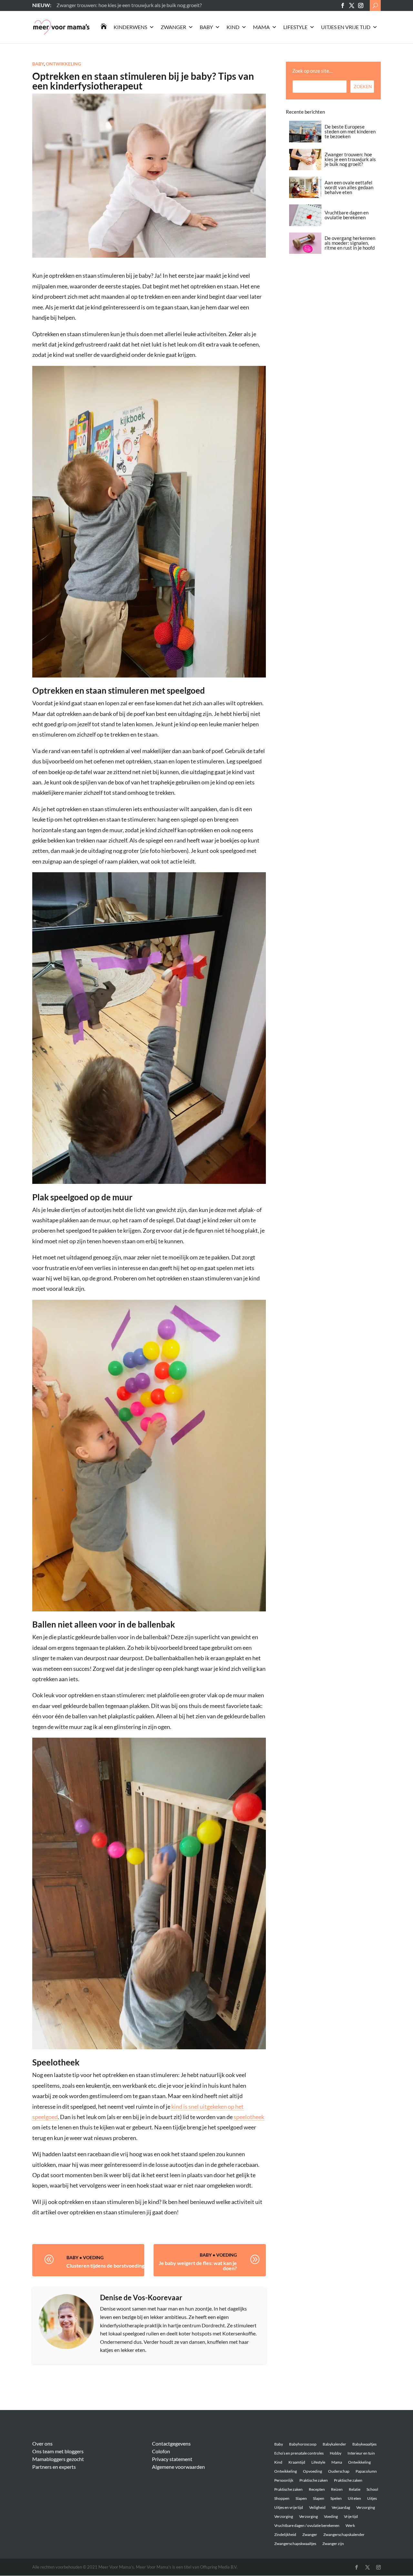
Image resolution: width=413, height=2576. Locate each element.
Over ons (42, 2443)
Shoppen (282, 2498)
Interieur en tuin (361, 2453)
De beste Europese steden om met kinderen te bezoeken (350, 131)
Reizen (337, 2489)
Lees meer (68, 5)
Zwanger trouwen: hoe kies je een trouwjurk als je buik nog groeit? (350, 159)
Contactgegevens (171, 2443)
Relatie (355, 2489)
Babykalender (334, 2444)
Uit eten (354, 2498)
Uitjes (372, 2498)
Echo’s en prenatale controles (299, 2453)
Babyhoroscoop (303, 2444)
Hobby (336, 2453)
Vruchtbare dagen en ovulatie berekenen (347, 215)
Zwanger (173, 27)
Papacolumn (366, 2471)
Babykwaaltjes (364, 2444)
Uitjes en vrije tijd (346, 27)
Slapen (301, 2498)
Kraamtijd (297, 2462)
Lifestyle (295, 27)
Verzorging (366, 2507)
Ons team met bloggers (58, 2451)
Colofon (161, 2451)
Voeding (93, 2257)
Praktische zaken (314, 2480)
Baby (206, 27)
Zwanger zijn (333, 2544)
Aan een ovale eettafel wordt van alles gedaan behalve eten (349, 187)
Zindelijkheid (285, 2535)
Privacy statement (172, 2459)
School (372, 2489)
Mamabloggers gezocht (58, 2459)
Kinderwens (130, 27)
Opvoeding (312, 2471)
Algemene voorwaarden (178, 2467)
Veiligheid (317, 2507)
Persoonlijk (284, 2480)
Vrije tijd (351, 2516)
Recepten (317, 2489)
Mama (261, 27)
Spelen (336, 2498)
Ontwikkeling (63, 64)
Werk (350, 2525)
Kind (233, 27)
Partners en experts (54, 2467)
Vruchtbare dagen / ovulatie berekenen (307, 2525)
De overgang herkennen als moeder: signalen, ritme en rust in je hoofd (350, 243)
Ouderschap (339, 2471)
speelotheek (249, 2117)
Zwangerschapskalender (344, 2535)
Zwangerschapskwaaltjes (295, 2544)
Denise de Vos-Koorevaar (141, 2297)
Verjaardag (341, 2507)
